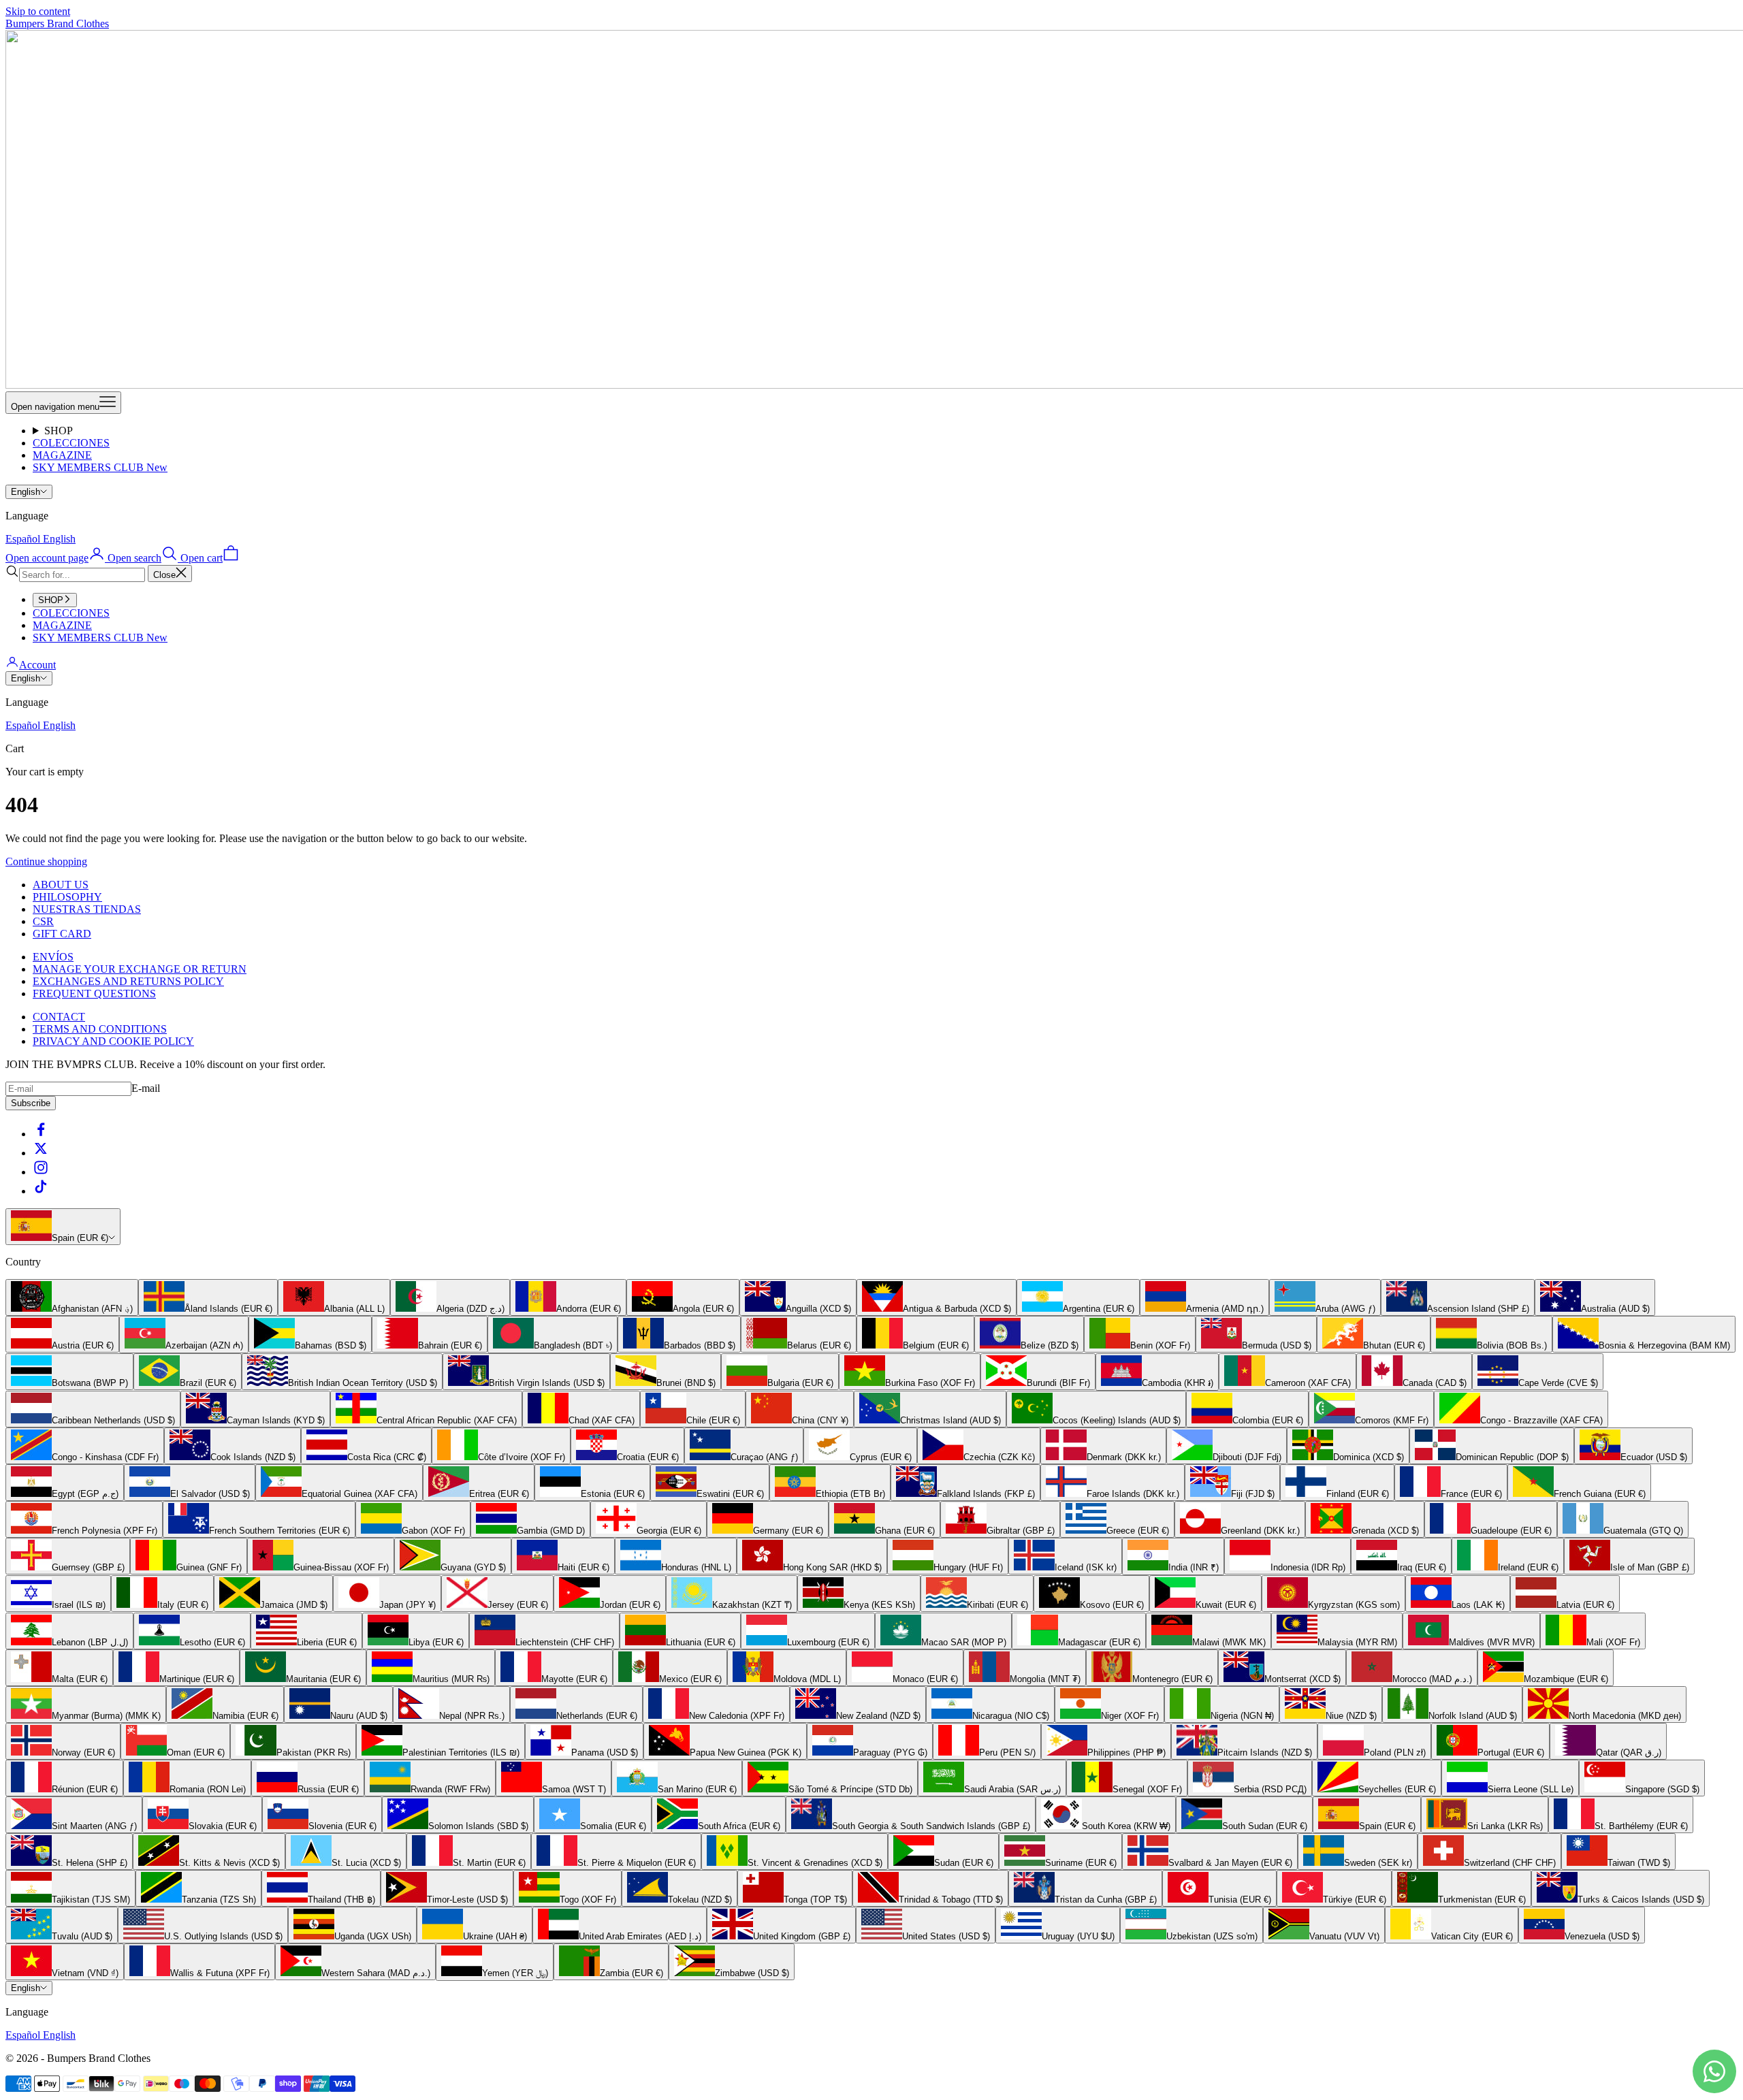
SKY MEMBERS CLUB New (100, 467)
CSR (43, 921)
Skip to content (38, 11)
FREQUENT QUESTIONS (94, 994)
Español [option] (24, 539)
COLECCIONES (71, 443)
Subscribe (31, 1103)
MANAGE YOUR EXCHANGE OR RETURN (140, 969)
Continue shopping (46, 861)
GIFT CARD (62, 934)
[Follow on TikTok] (41, 1191)
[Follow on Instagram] (41, 1172)
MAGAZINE (62, 455)
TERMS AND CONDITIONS (100, 1029)
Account (37, 665)
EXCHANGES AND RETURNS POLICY (128, 981)
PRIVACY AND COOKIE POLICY (113, 1041)
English (26, 492)
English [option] (59, 539)
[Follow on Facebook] (41, 1134)
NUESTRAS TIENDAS (87, 909)
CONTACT (59, 1017)
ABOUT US (61, 885)
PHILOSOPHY (67, 897)
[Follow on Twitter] (41, 1153)
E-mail (146, 1088)
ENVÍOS (53, 957)
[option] (72, 1297)
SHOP (59, 431)
